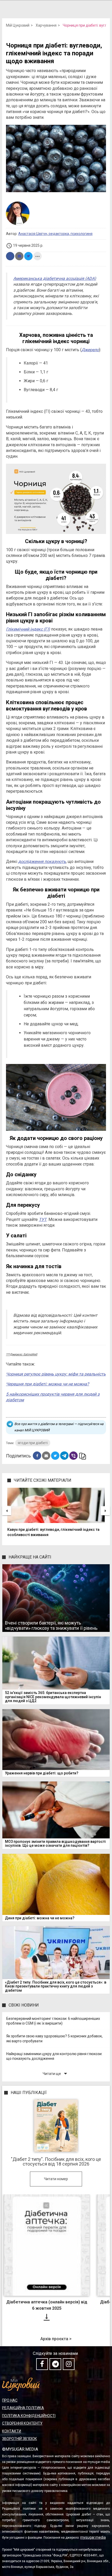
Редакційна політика (23, 2408)
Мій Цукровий (18, 25)
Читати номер (56, 2179)
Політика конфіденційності (29, 2416)
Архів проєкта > (56, 2339)
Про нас (10, 2400)
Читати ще (56, 2074)
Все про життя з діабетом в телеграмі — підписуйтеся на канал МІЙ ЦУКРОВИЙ (59, 1427)
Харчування (46, 25)
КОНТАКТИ (12, 2431)
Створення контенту (22, 2423)
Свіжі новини (24, 2005)
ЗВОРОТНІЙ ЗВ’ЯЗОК (20, 2439)
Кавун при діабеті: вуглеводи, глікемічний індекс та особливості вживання (53, 1532)
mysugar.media (93, 2537)
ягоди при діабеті (33, 1443)
